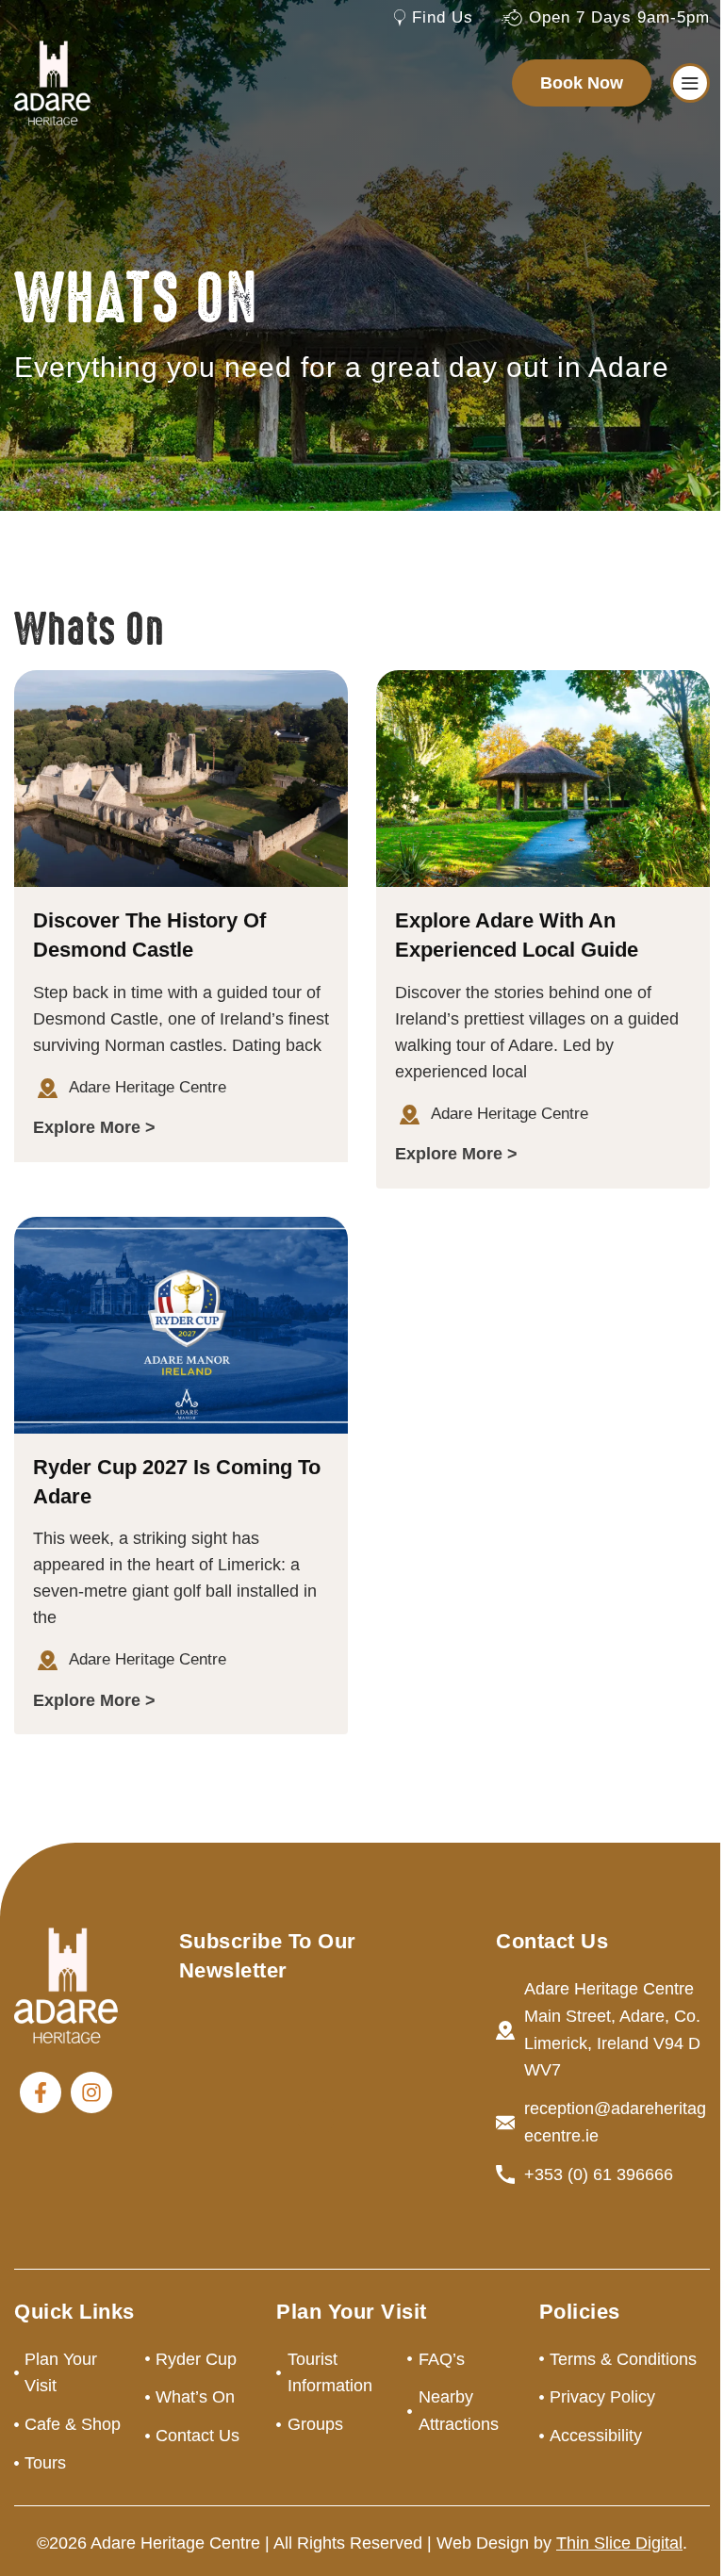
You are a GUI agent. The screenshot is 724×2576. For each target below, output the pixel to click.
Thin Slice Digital (619, 2543)
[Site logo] (52, 82)
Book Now (582, 83)
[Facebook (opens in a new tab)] (41, 2092)
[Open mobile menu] (690, 83)
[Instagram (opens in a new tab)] (91, 2092)
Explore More (87, 1127)
